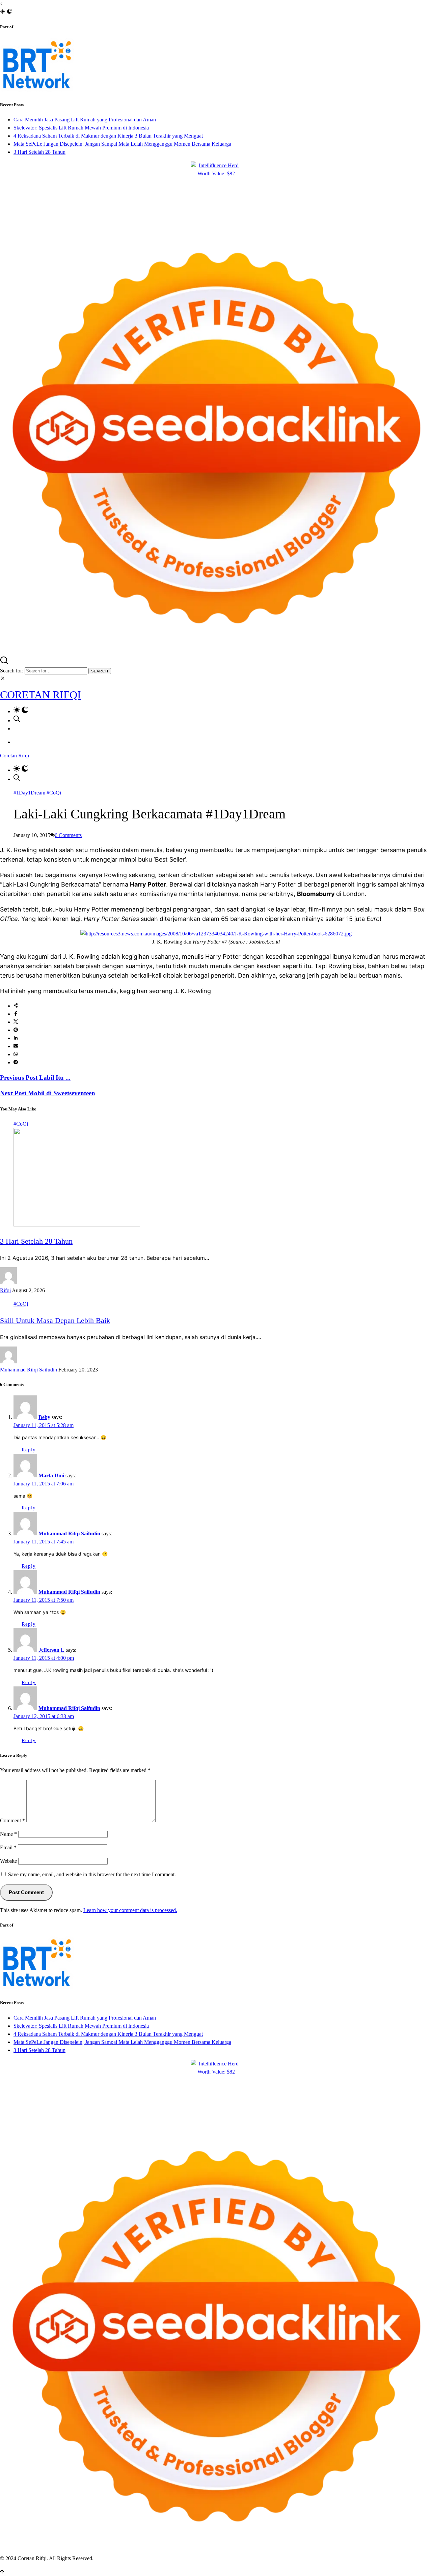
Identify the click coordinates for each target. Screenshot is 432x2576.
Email (8, 1847)
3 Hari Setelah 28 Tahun (39, 152)
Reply (29, 1450)
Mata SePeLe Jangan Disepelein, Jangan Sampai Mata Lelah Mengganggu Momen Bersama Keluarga (122, 144)
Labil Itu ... (35, 1078)
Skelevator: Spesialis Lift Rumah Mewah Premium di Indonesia (81, 128)
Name (8, 1834)
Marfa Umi (51, 1475)
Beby (44, 1417)
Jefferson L (51, 1650)
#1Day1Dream (29, 793)
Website (8, 1861)
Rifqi (5, 1290)
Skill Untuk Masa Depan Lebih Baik (55, 1320)
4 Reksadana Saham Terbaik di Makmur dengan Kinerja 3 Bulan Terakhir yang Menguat (108, 136)
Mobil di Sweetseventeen (48, 1093)
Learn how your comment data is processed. (130, 1910)
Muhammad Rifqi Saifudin (29, 1370)
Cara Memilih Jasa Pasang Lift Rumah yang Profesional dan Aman (85, 120)
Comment (12, 1820)
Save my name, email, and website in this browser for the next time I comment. (92, 1874)
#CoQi (54, 793)
